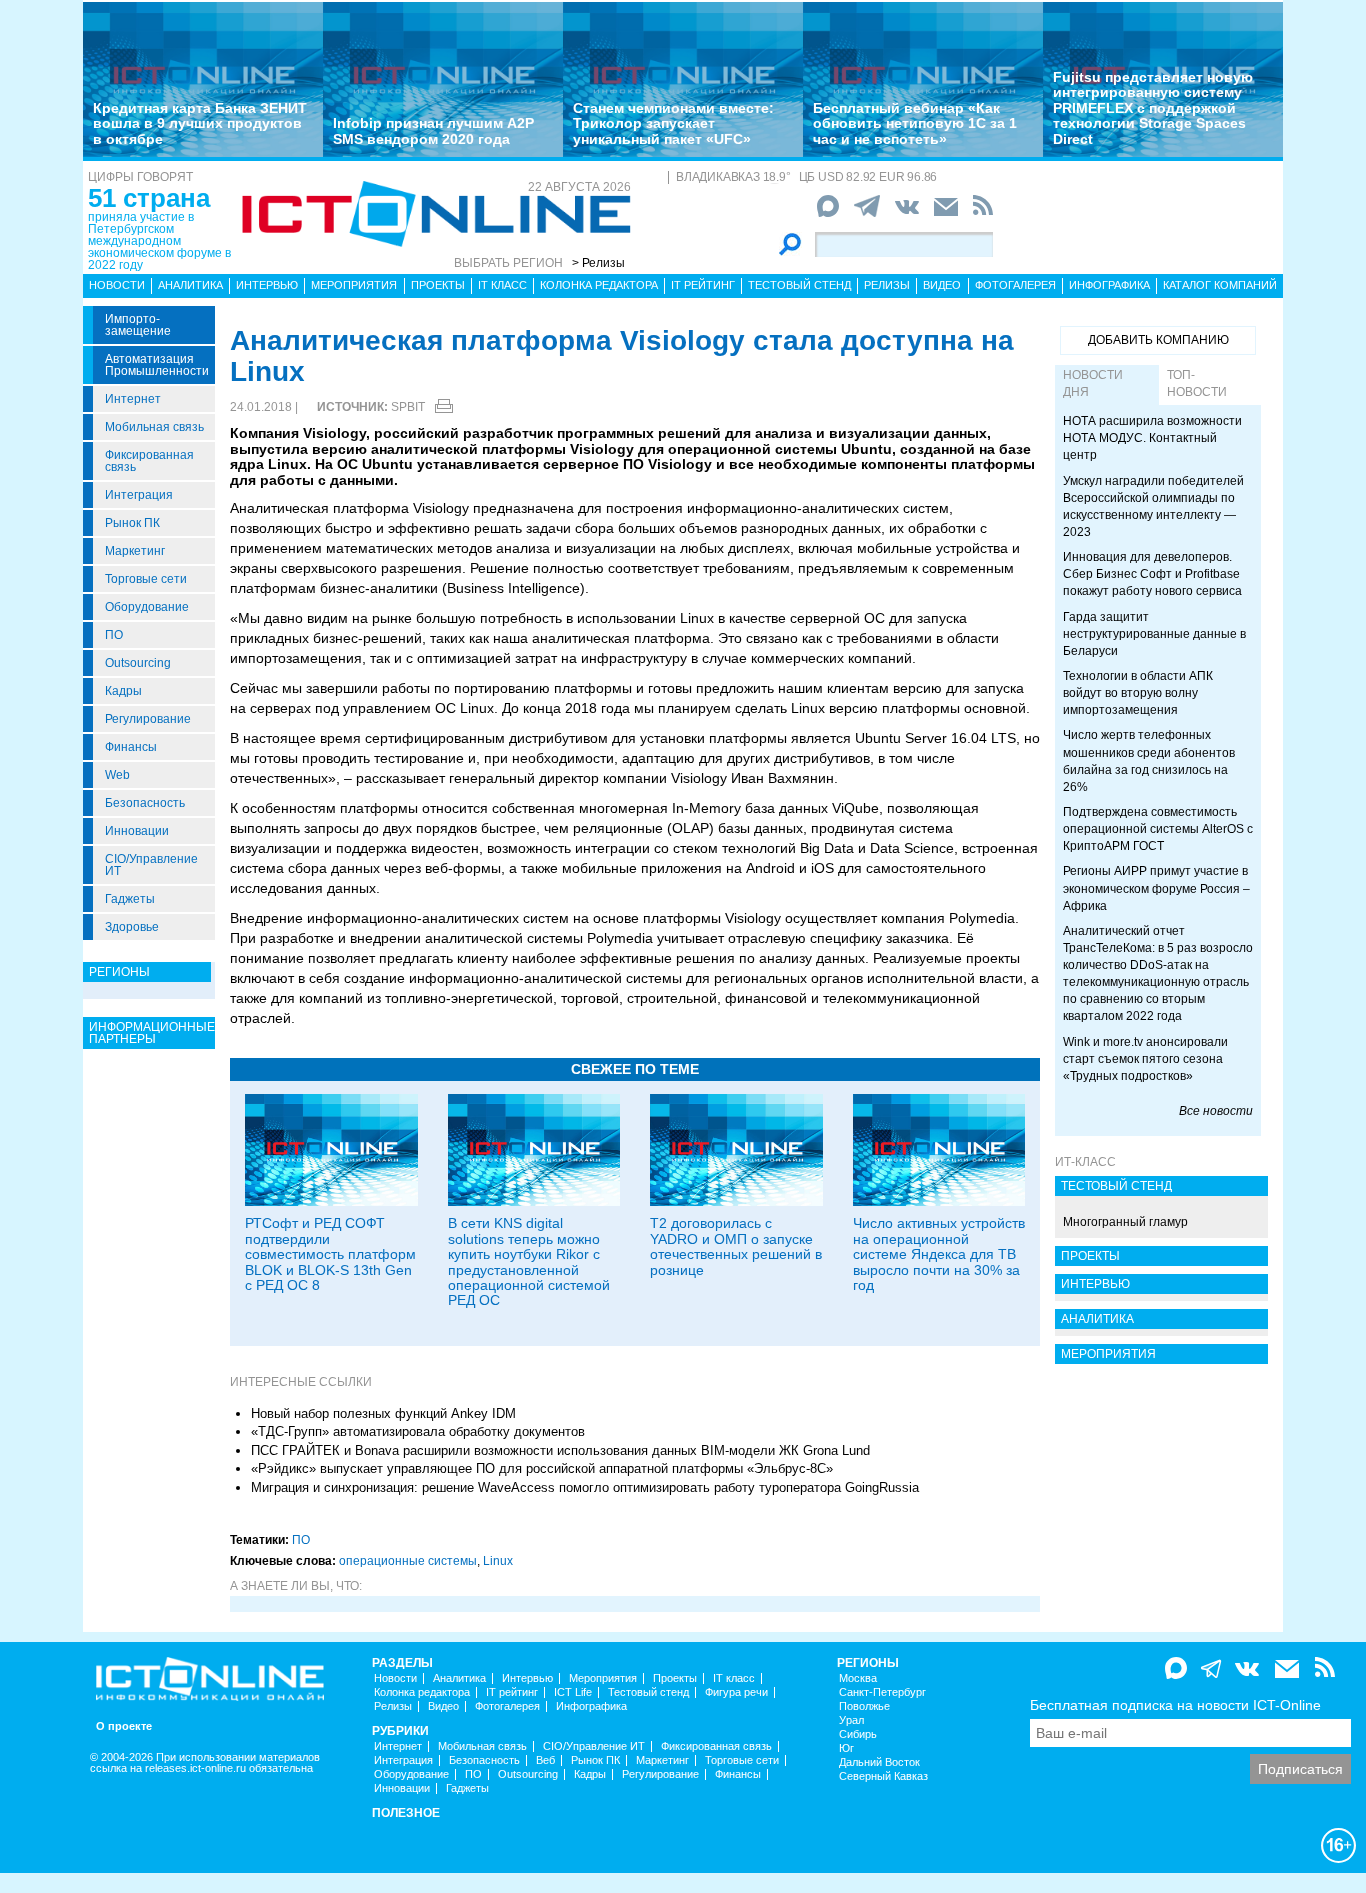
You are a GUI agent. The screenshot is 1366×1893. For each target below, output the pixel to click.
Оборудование (147, 607)
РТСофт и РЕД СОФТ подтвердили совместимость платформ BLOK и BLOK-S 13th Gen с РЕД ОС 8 (330, 1254)
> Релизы (598, 263)
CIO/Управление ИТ (151, 865)
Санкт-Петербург (882, 1692)
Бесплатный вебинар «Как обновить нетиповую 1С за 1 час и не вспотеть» (915, 123)
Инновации (137, 831)
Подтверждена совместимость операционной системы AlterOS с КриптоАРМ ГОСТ (1158, 829)
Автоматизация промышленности (157, 365)
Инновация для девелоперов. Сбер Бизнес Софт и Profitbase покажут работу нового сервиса (1152, 574)
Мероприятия (354, 285)
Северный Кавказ (883, 1776)
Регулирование (148, 719)
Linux (498, 1561)
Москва (858, 1678)
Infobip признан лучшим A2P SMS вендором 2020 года (433, 130)
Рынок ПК (132, 523)
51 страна (149, 198)
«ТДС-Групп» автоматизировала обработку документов (418, 1431)
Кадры (123, 691)
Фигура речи (736, 1692)
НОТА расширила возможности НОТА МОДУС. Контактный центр (1152, 438)
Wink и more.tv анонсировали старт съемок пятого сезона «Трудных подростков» (1145, 1059)
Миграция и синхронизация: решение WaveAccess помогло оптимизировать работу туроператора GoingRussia (585, 1487)
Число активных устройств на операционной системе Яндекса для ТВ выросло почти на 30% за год (939, 1254)
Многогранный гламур (1125, 1222)
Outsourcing (138, 663)
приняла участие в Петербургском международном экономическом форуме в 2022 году (159, 241)
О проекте (124, 1726)
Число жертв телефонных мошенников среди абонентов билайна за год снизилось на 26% (1149, 760)
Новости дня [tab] (1093, 383)
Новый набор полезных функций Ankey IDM (383, 1413)
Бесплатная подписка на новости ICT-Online (1175, 1705)
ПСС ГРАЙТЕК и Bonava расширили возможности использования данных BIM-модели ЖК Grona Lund (560, 1450)
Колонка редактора (599, 285)
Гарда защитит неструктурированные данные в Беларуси (1154, 634)
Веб (545, 1760)
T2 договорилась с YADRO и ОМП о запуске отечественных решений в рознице (736, 1246)
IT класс (502, 285)
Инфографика (1109, 285)
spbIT (408, 407)
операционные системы (408, 1561)
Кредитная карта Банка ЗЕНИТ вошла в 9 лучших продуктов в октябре (200, 123)
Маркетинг (135, 551)
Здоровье (132, 927)
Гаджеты (130, 899)
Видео (942, 285)
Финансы (131, 747)
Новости (117, 285)
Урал (851, 1720)
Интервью (267, 285)
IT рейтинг (703, 285)
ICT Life (573, 1692)
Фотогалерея (1015, 285)
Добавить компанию (1158, 340)
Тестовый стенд (799, 285)
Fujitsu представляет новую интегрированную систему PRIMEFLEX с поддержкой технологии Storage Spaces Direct (1153, 108)
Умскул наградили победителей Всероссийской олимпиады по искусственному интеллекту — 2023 (1153, 506)
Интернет (133, 399)
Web (117, 775)
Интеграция (139, 495)
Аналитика (190, 285)
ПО (114, 635)
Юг (846, 1748)
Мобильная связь (154, 427)
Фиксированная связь (149, 461)
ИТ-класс (1085, 1162)
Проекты (438, 285)
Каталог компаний (1220, 285)
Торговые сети (146, 579)
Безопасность (145, 803)
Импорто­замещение (138, 325)
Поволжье (864, 1706)
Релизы (887, 285)
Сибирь (858, 1734)
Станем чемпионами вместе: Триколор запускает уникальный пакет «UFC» (673, 123)
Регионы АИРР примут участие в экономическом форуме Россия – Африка (1156, 888)
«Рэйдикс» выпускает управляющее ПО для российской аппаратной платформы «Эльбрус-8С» (542, 1468)
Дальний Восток (879, 1762)
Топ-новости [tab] (1197, 383)
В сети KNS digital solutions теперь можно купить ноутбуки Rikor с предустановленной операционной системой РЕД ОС (529, 1261)
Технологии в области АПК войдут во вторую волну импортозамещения (1138, 693)
